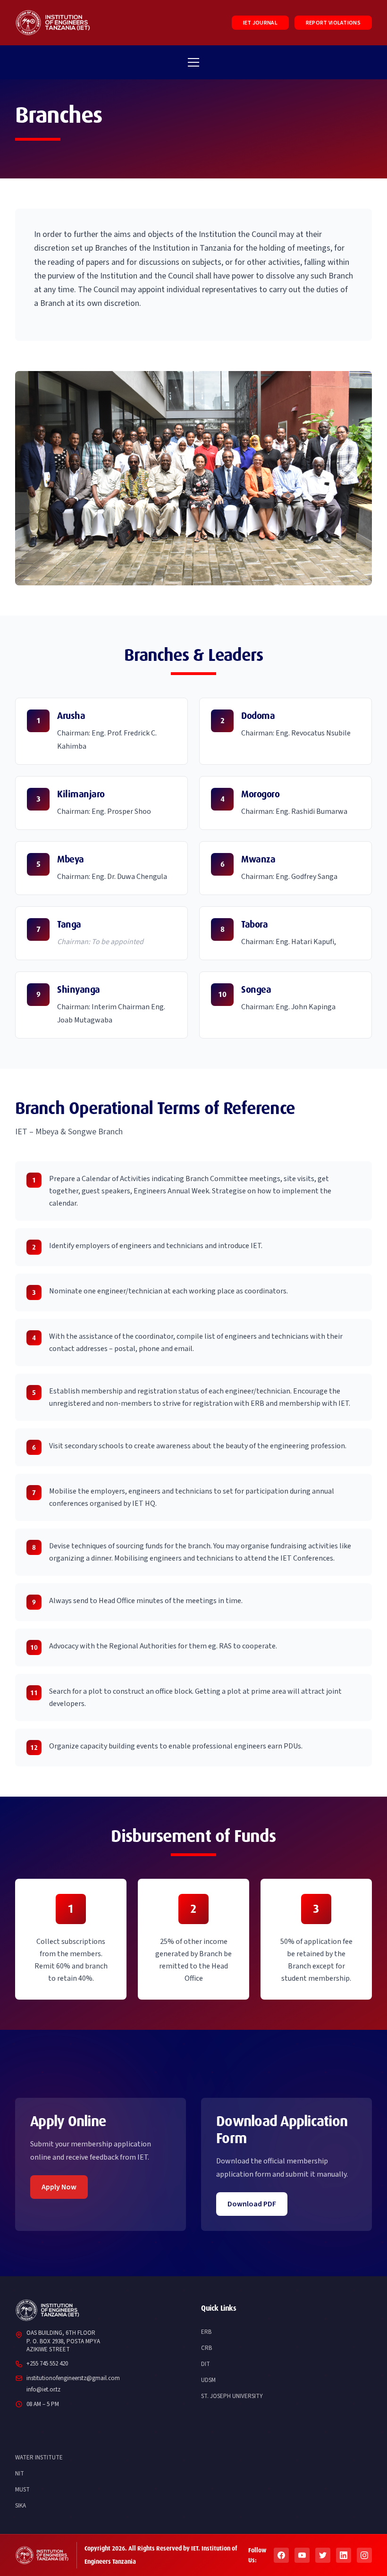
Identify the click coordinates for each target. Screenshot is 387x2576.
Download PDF (252, 2204)
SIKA (21, 2506)
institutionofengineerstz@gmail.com (73, 2378)
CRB (206, 2348)
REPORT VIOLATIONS (333, 23)
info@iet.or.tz (43, 2390)
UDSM (208, 2380)
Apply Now (59, 2187)
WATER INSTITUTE (39, 2458)
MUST (22, 2490)
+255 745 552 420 (47, 2364)
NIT (20, 2474)
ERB (206, 2332)
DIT (206, 2364)
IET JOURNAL (260, 23)
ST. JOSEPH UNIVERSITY (232, 2396)
